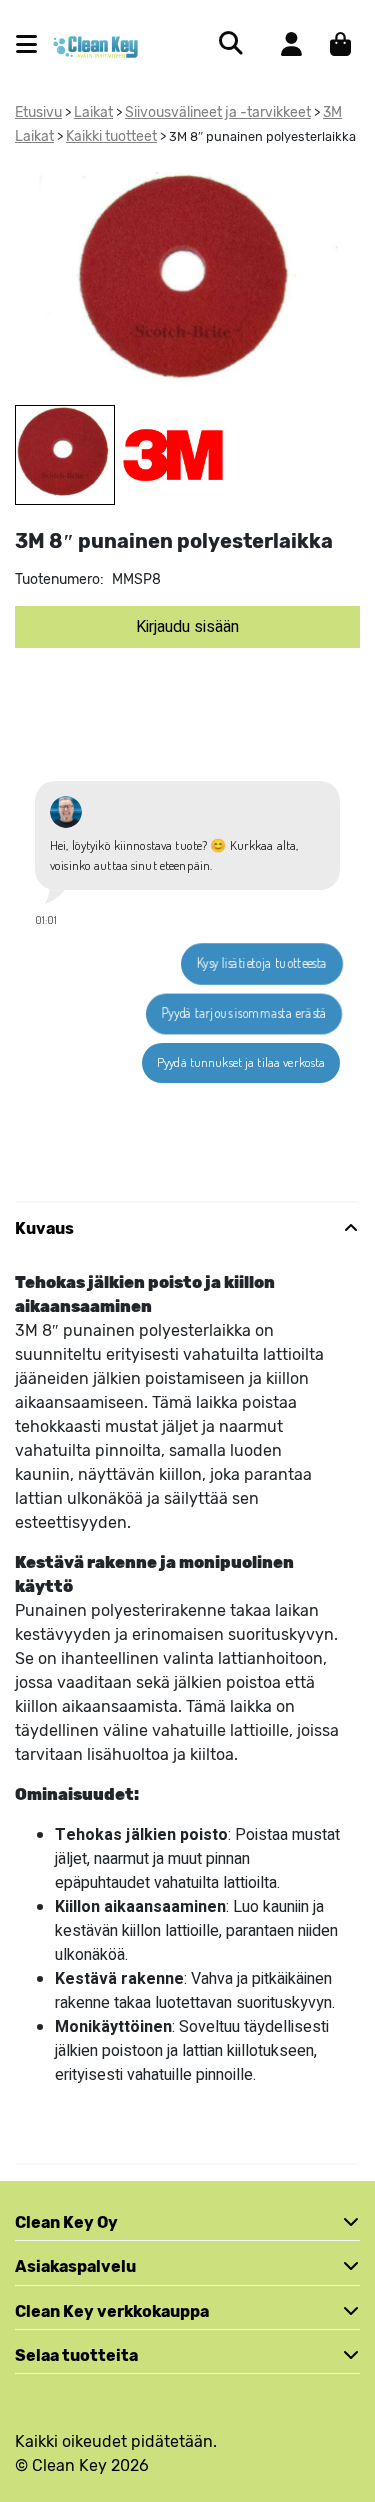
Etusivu (38, 112)
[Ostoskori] (340, 44)
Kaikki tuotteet (111, 136)
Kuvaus (44, 1228)
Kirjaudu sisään (187, 627)
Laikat (93, 112)
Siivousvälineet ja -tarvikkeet (218, 112)
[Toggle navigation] (34, 44)
